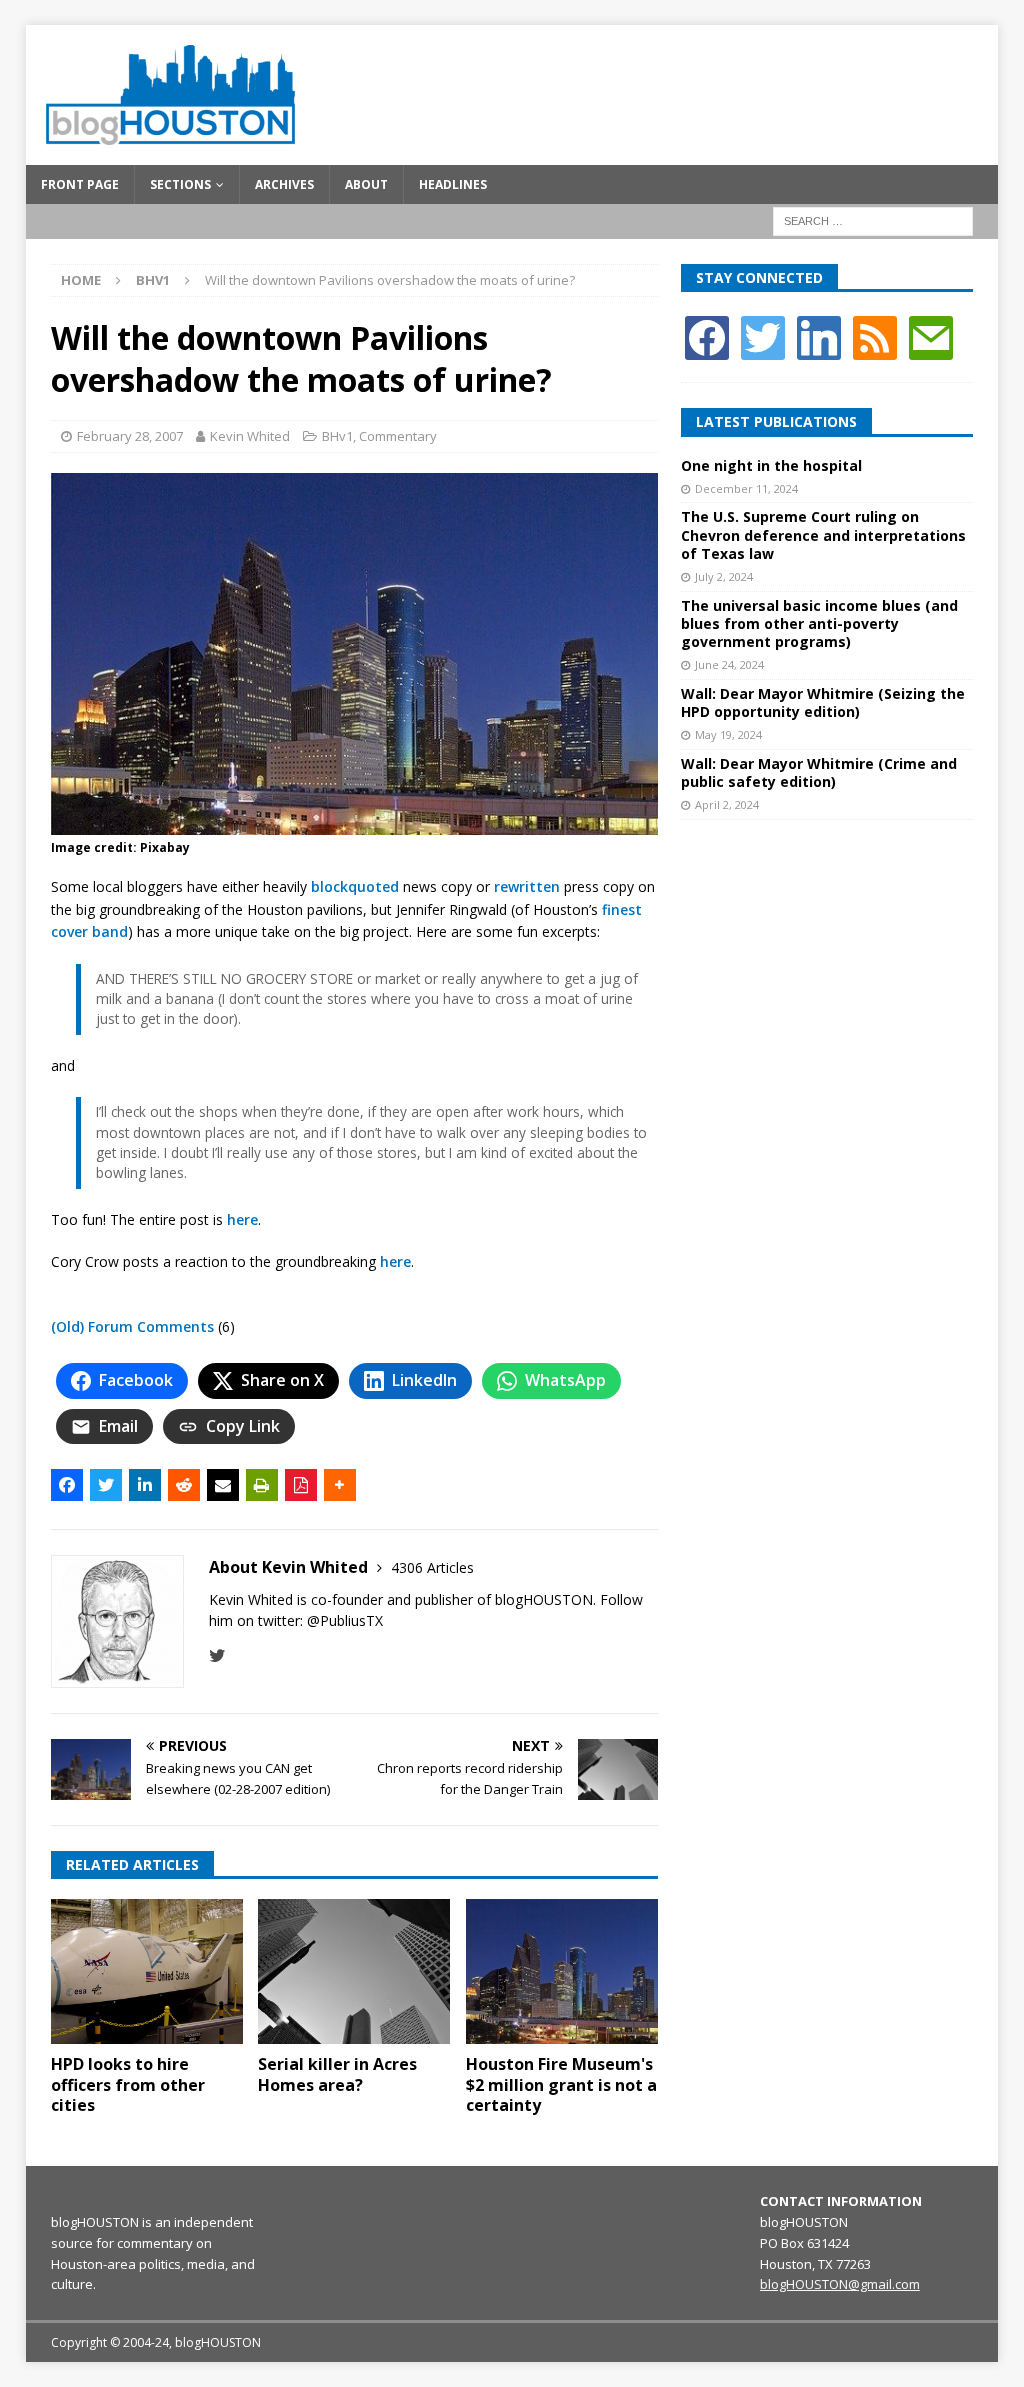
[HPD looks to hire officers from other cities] (147, 1971)
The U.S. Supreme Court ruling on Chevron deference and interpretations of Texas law (823, 534)
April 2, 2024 (727, 804)
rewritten (527, 886)
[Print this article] (262, 1485)
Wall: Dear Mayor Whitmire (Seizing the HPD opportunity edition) (823, 702)
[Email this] (223, 1485)
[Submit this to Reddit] (184, 1485)
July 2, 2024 (724, 576)
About (366, 184)
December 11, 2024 (746, 488)
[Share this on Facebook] (67, 1485)
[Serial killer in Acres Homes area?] (354, 1971)
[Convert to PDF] (301, 1485)
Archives (284, 184)
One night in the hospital (771, 465)
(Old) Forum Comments (132, 1326)
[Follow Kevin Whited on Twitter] (217, 1655)
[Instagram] (819, 336)
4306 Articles (432, 1567)
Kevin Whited (250, 436)
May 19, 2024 (728, 734)
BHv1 (337, 436)
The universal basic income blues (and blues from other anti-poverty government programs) (819, 623)
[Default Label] (875, 336)
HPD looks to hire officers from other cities (128, 2085)
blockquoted (355, 886)
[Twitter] (763, 336)
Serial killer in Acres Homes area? (337, 2074)
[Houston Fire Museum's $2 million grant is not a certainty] (562, 1971)
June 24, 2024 (729, 664)
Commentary (398, 436)
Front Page (80, 184)
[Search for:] (873, 219)
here (242, 1219)
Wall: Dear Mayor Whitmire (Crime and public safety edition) (819, 772)
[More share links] (340, 1485)
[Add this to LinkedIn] (145, 1485)
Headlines (453, 184)
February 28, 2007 (130, 436)
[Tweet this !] (106, 1485)
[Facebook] (707, 336)
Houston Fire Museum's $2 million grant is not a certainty (561, 2085)
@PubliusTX (345, 1620)
